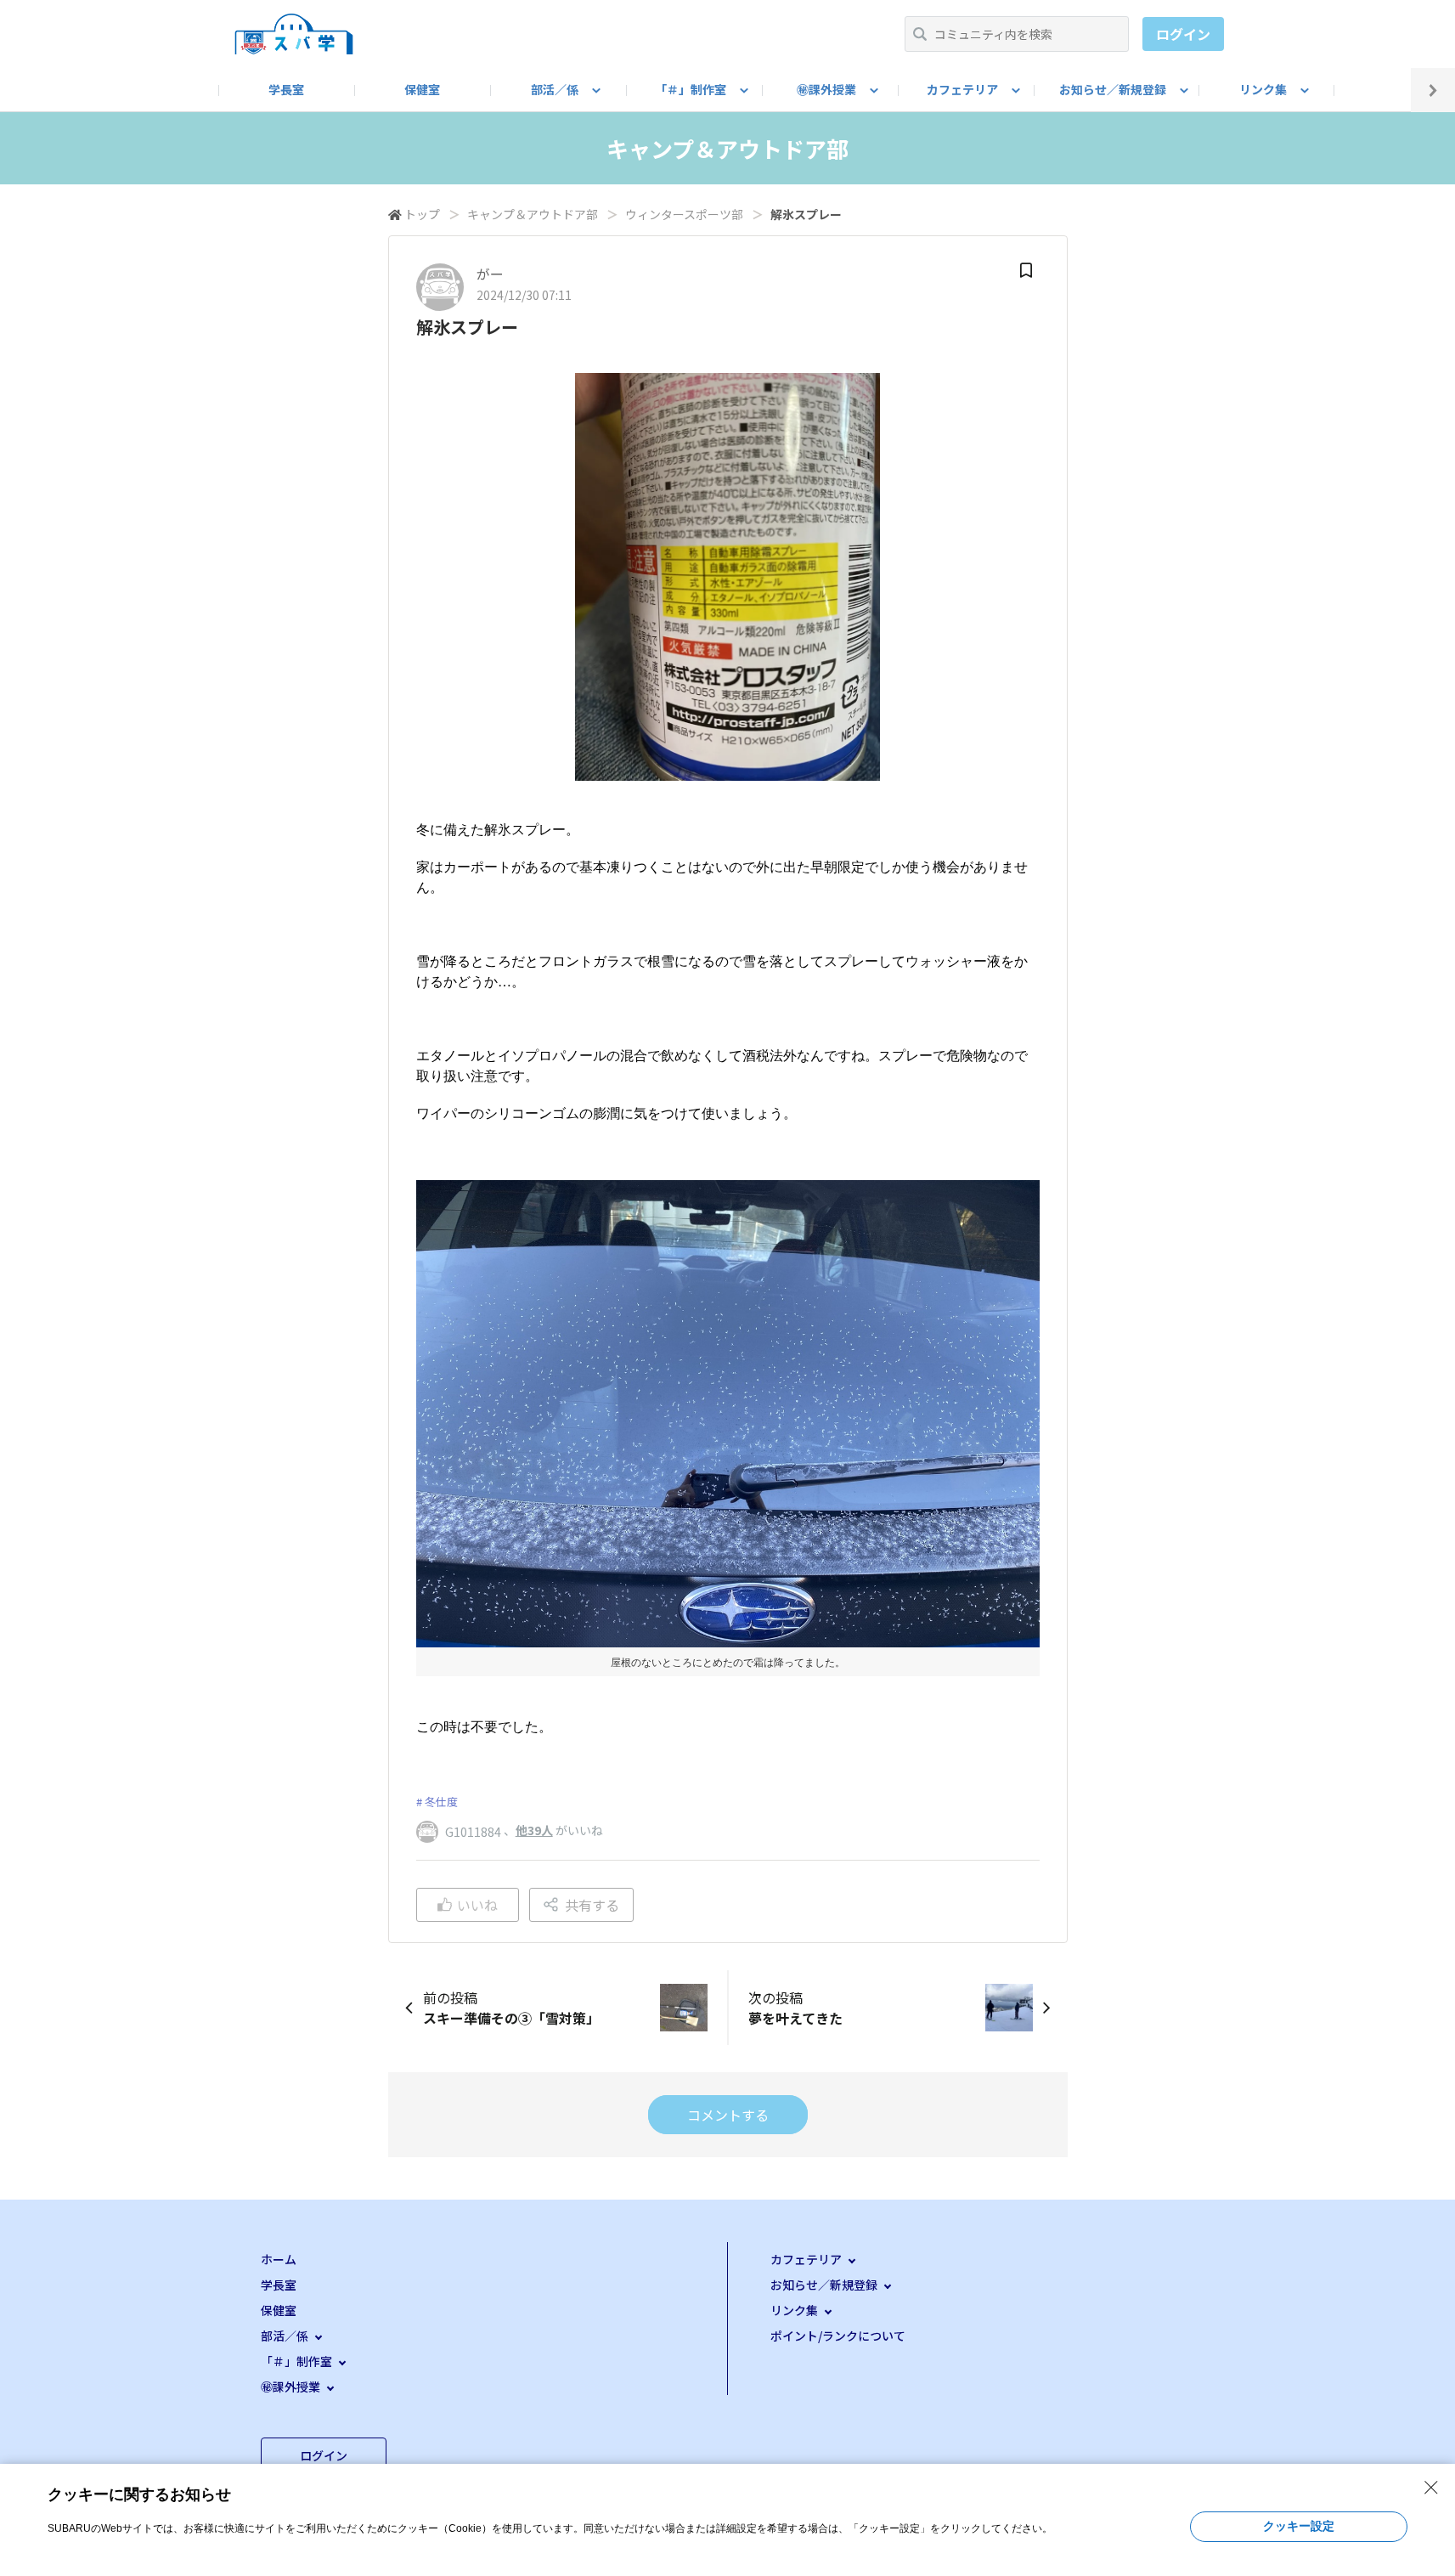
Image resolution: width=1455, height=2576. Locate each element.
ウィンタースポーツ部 (684, 214)
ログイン (1183, 34)
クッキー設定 (1299, 2526)
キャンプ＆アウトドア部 (533, 214)
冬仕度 (441, 1802)
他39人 (534, 1830)
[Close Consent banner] (1431, 2488)
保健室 (422, 89)
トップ (422, 214)
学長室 (286, 89)
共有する (592, 1905)
